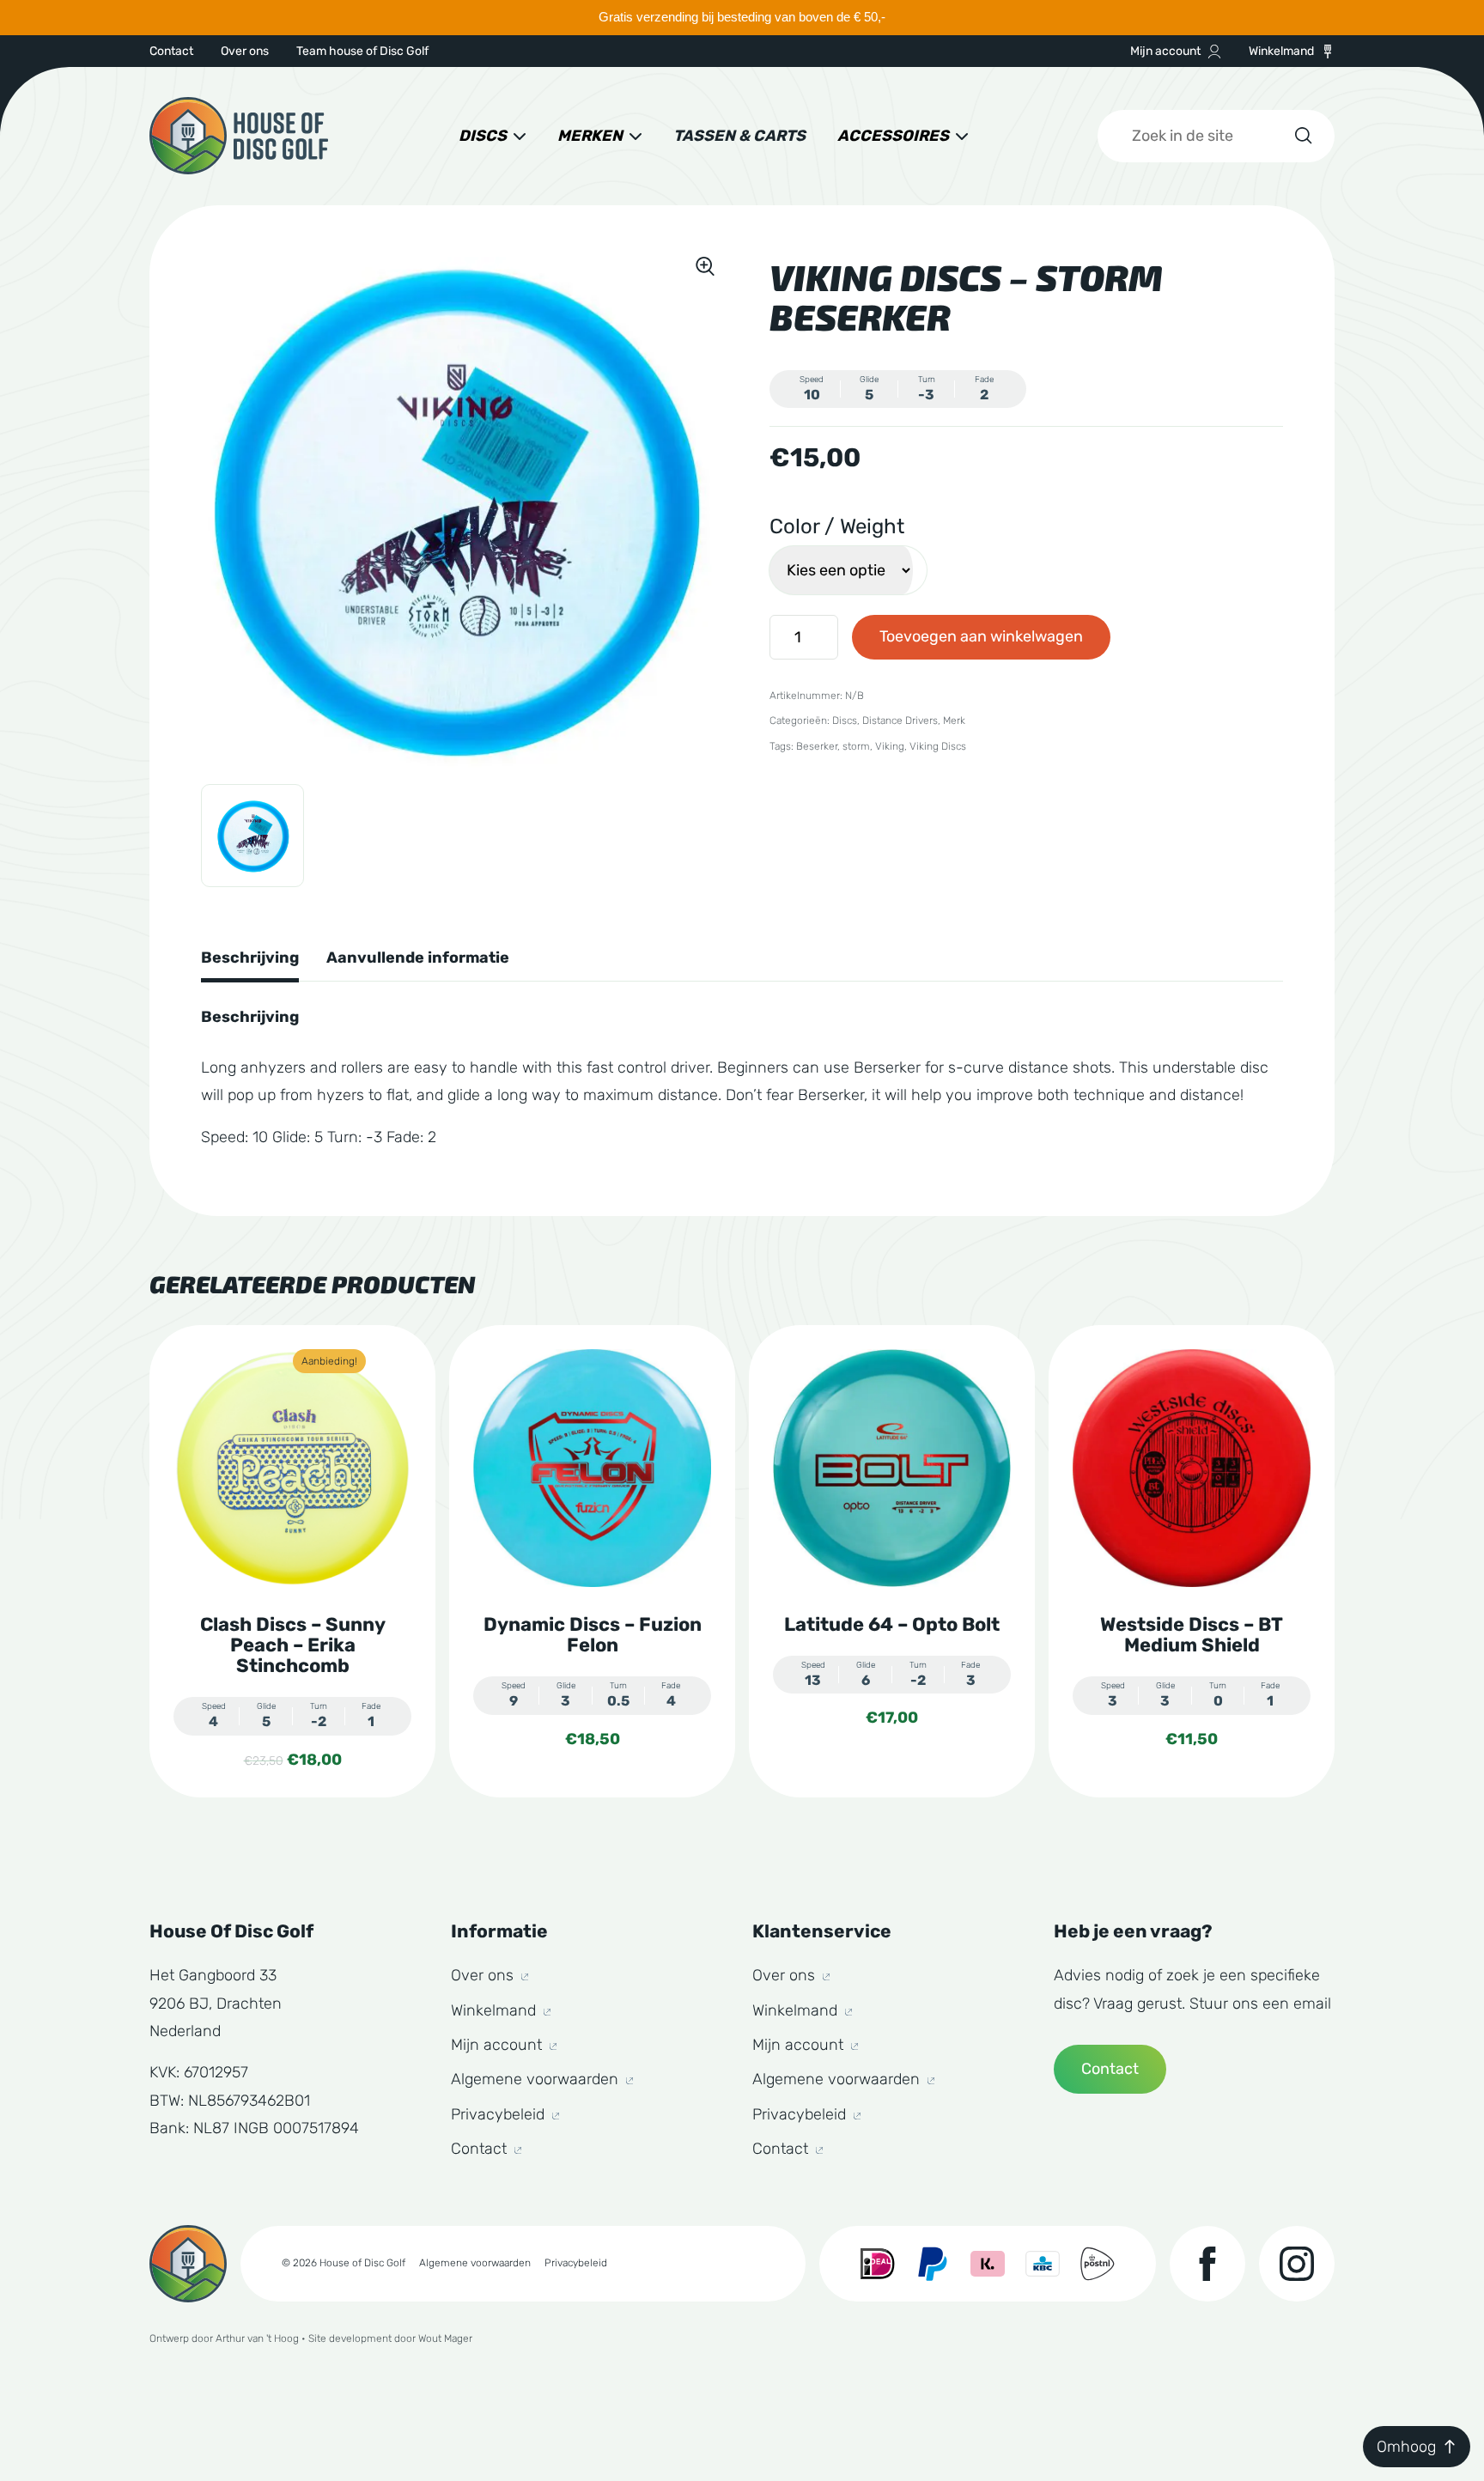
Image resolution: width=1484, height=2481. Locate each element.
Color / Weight (837, 526)
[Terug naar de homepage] (239, 136)
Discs (483, 136)
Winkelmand (1281, 51)
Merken (590, 136)
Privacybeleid (500, 2114)
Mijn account (1165, 51)
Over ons (245, 51)
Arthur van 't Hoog (257, 2338)
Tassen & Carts (739, 136)
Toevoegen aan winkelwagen (981, 636)
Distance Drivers (900, 721)
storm (856, 746)
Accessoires (893, 136)
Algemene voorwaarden (537, 2079)
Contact (171, 51)
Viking (890, 746)
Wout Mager (445, 2338)
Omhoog (1406, 2447)
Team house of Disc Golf (362, 51)
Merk (954, 721)
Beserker (817, 746)
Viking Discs (938, 746)
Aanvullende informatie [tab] (418, 958)
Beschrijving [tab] (250, 958)
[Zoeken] (1302, 136)
